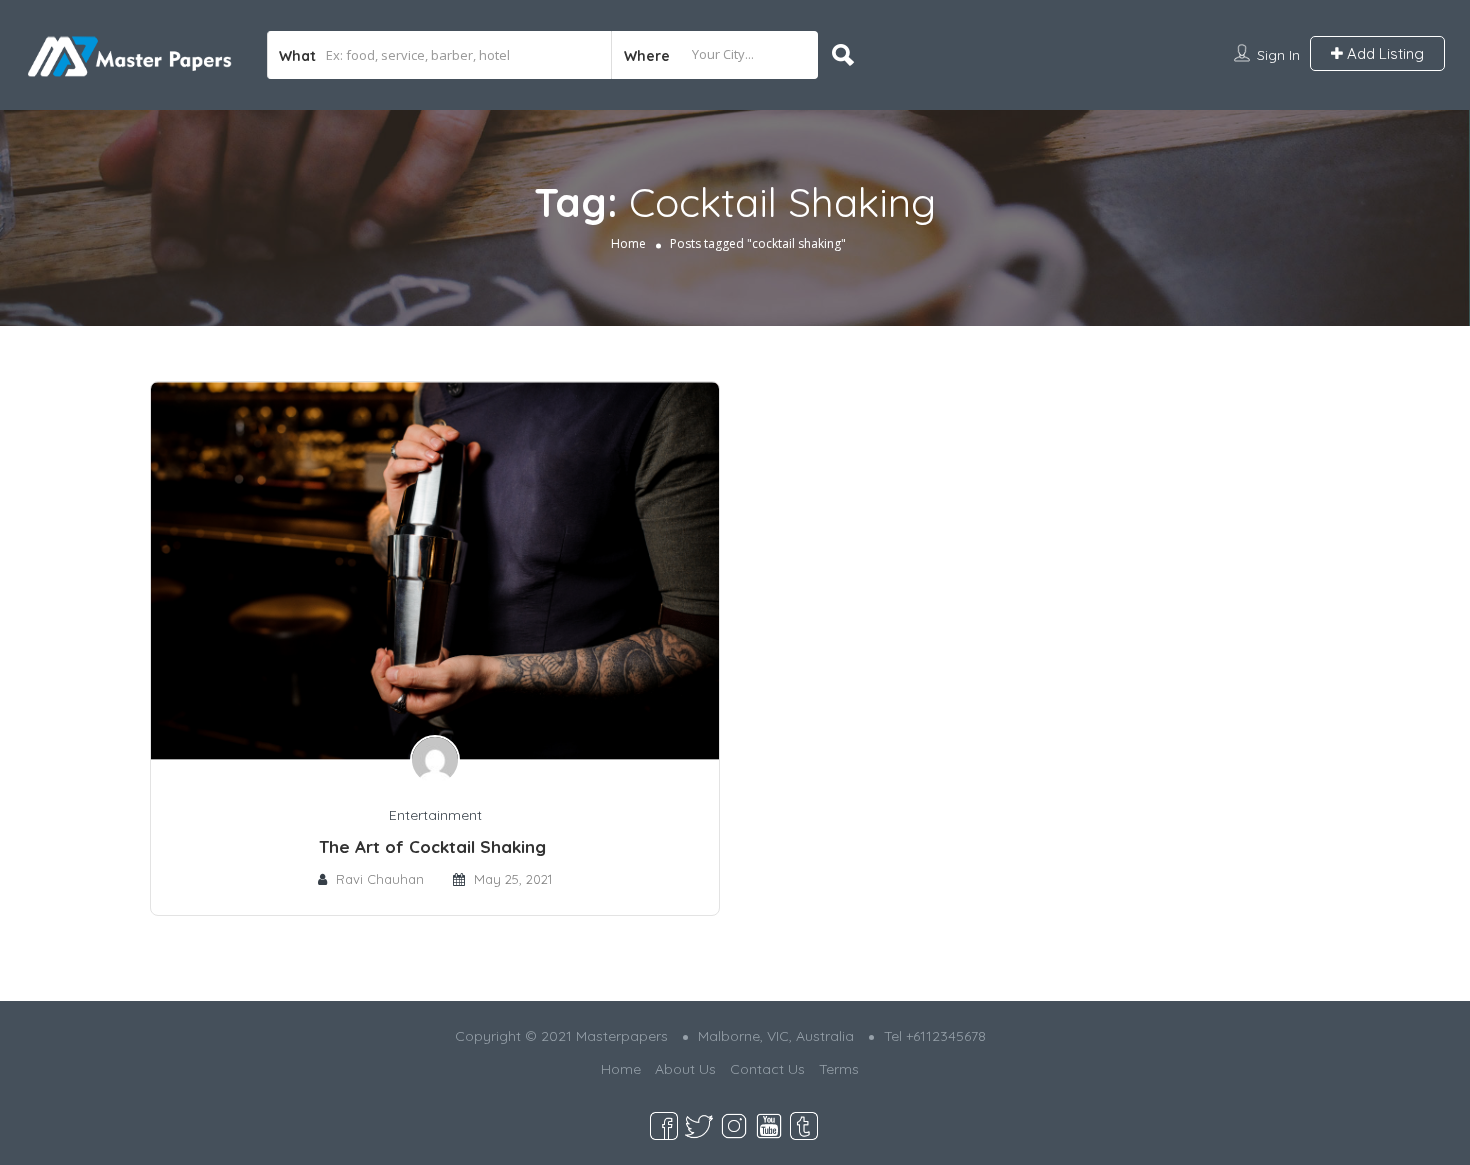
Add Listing (1383, 53)
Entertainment (435, 815)
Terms (839, 1069)
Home (628, 242)
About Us (685, 1069)
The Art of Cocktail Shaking (435, 846)
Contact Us (767, 1069)
